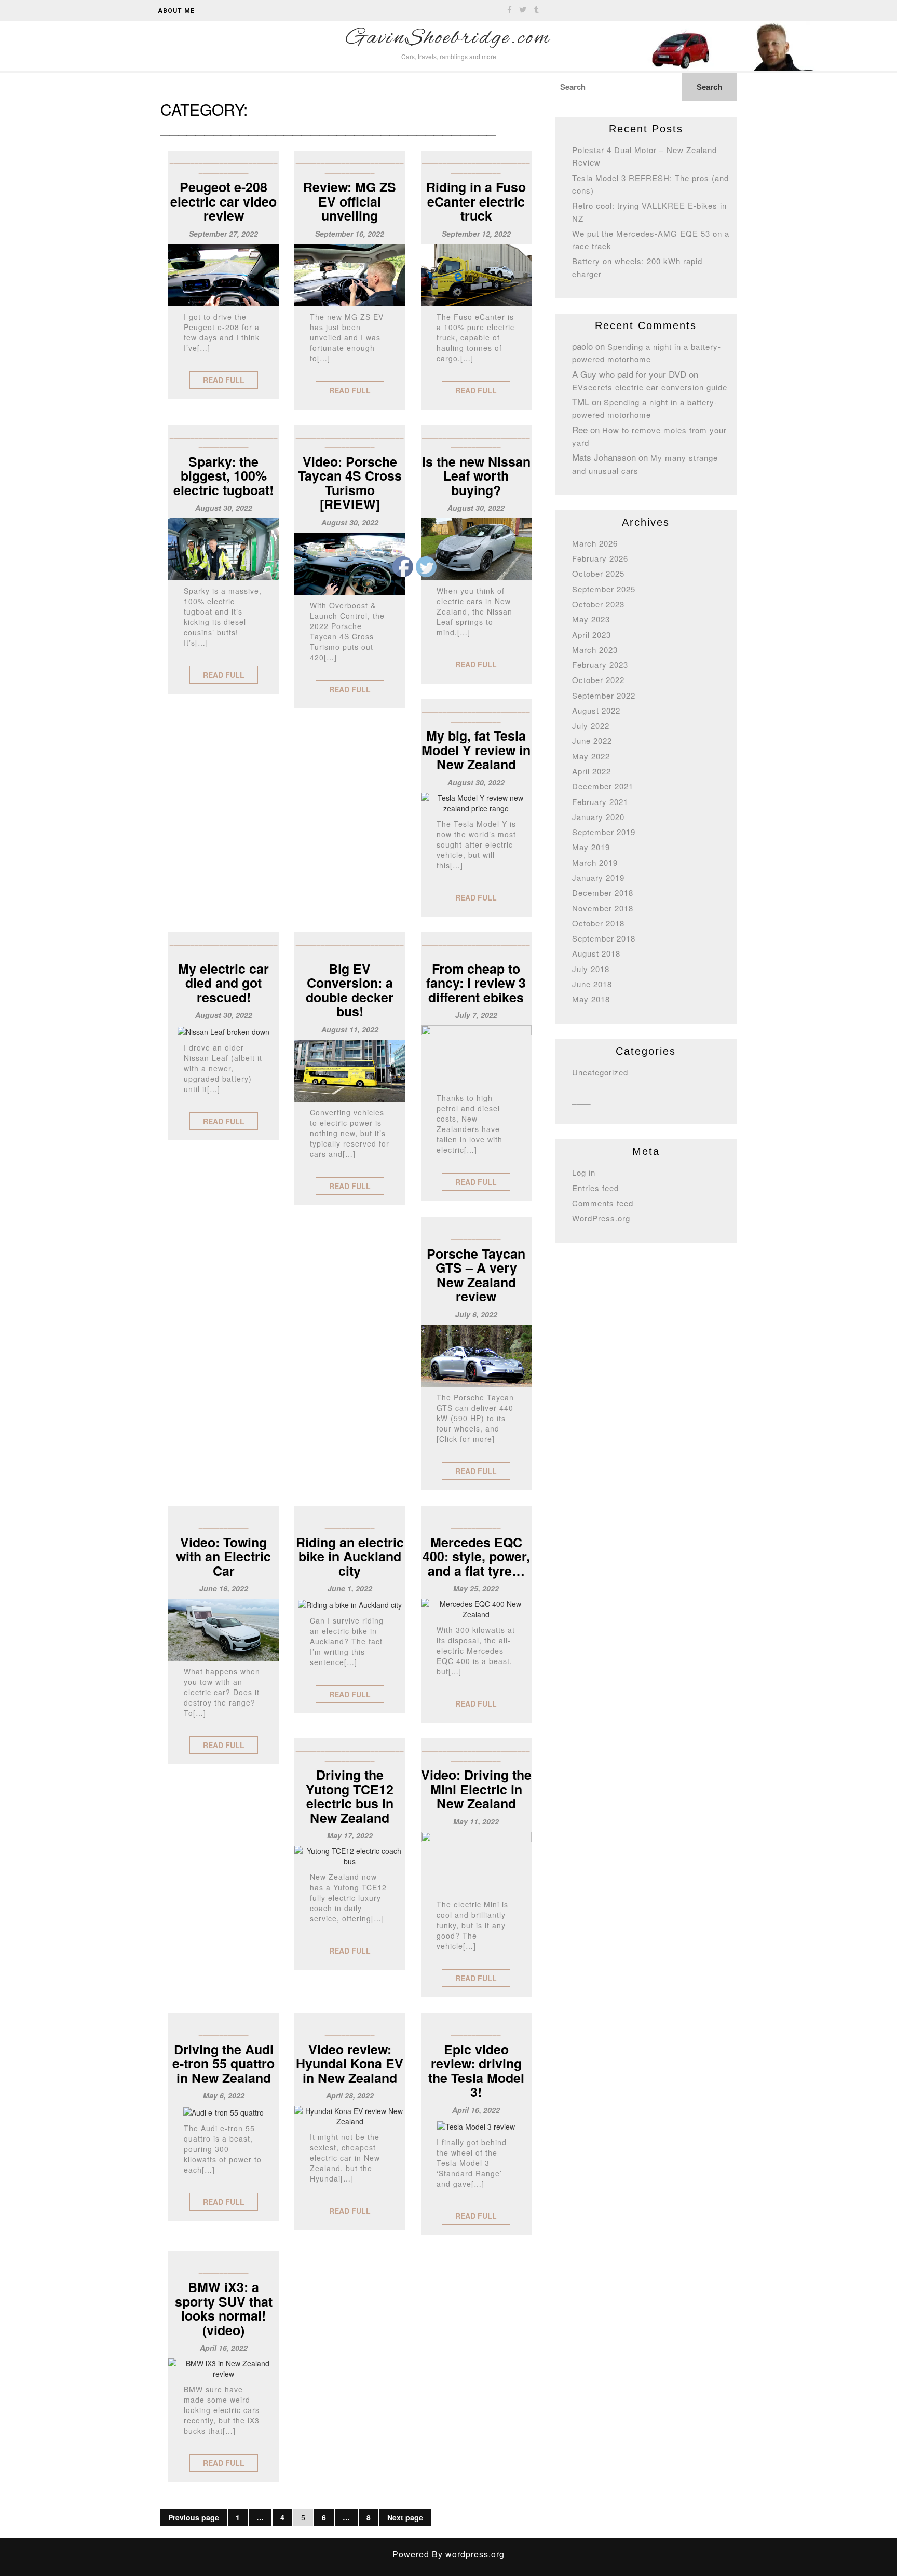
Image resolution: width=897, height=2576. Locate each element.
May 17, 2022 (350, 1835)
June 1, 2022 (350, 1588)
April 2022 (592, 771)
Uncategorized (600, 1072)
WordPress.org (601, 1218)
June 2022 (592, 740)
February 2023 (600, 665)
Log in (584, 1172)
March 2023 (595, 650)
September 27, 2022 (223, 234)
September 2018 (604, 938)
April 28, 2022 (350, 2095)
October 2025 (598, 573)
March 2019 (595, 862)
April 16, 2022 (224, 2348)
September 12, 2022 (476, 234)
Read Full (224, 380)
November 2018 (603, 908)
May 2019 (591, 847)
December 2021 (603, 786)
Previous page (194, 2517)
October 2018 (598, 923)
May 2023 (591, 619)
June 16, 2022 (224, 1588)
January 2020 (598, 817)
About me (176, 11)
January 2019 (598, 877)
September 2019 (604, 832)
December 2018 (603, 892)
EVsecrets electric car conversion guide (650, 387)
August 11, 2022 (350, 1029)
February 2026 (600, 558)
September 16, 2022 (350, 234)
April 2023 (592, 635)
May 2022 (591, 756)
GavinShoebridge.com (448, 38)
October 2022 (598, 680)
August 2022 (596, 710)
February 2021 (600, 802)
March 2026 (595, 543)
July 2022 (591, 725)
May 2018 (591, 999)
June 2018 (592, 984)
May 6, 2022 (224, 2095)
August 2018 (596, 953)
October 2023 (598, 604)
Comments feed (603, 1203)
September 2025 (604, 589)
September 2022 (604, 695)
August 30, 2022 (224, 508)
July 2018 (591, 969)
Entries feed (595, 1188)
